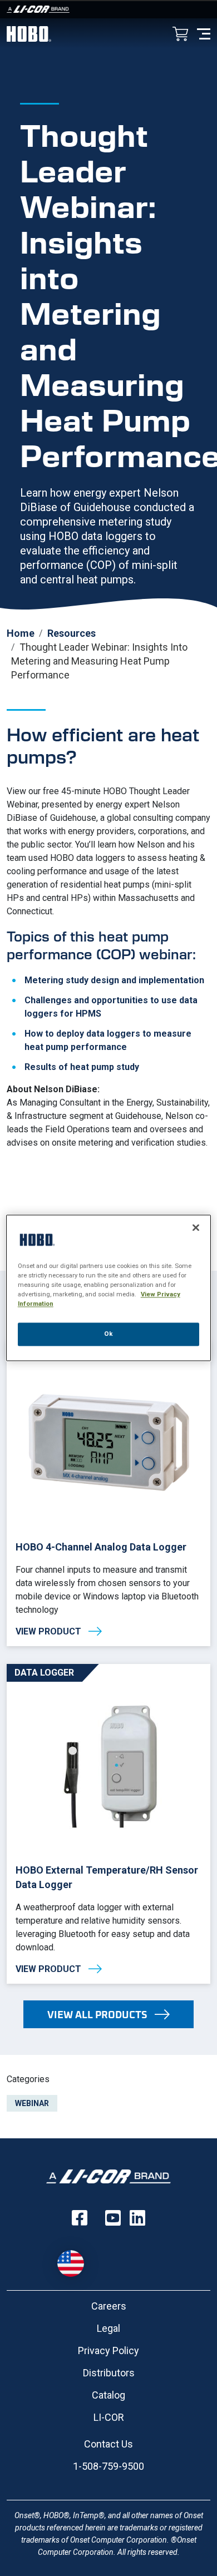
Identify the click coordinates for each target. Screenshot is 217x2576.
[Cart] (180, 35)
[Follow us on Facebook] (80, 2218)
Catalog (108, 2395)
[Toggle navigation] (204, 33)
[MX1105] (108, 1493)
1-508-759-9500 (108, 2466)
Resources (71, 633)
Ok (108, 1334)
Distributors (109, 2373)
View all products (97, 2014)
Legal (108, 2328)
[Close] (196, 1227)
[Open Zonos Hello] (76, 2258)
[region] (109, 1288)
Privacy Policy (108, 2350)
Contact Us (108, 2444)
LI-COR (109, 2417)
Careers (109, 2306)
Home (21, 633)
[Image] (108, 9)
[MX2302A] (108, 1824)
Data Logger (44, 1673)
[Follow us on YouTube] (113, 2218)
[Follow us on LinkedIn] (137, 2218)
